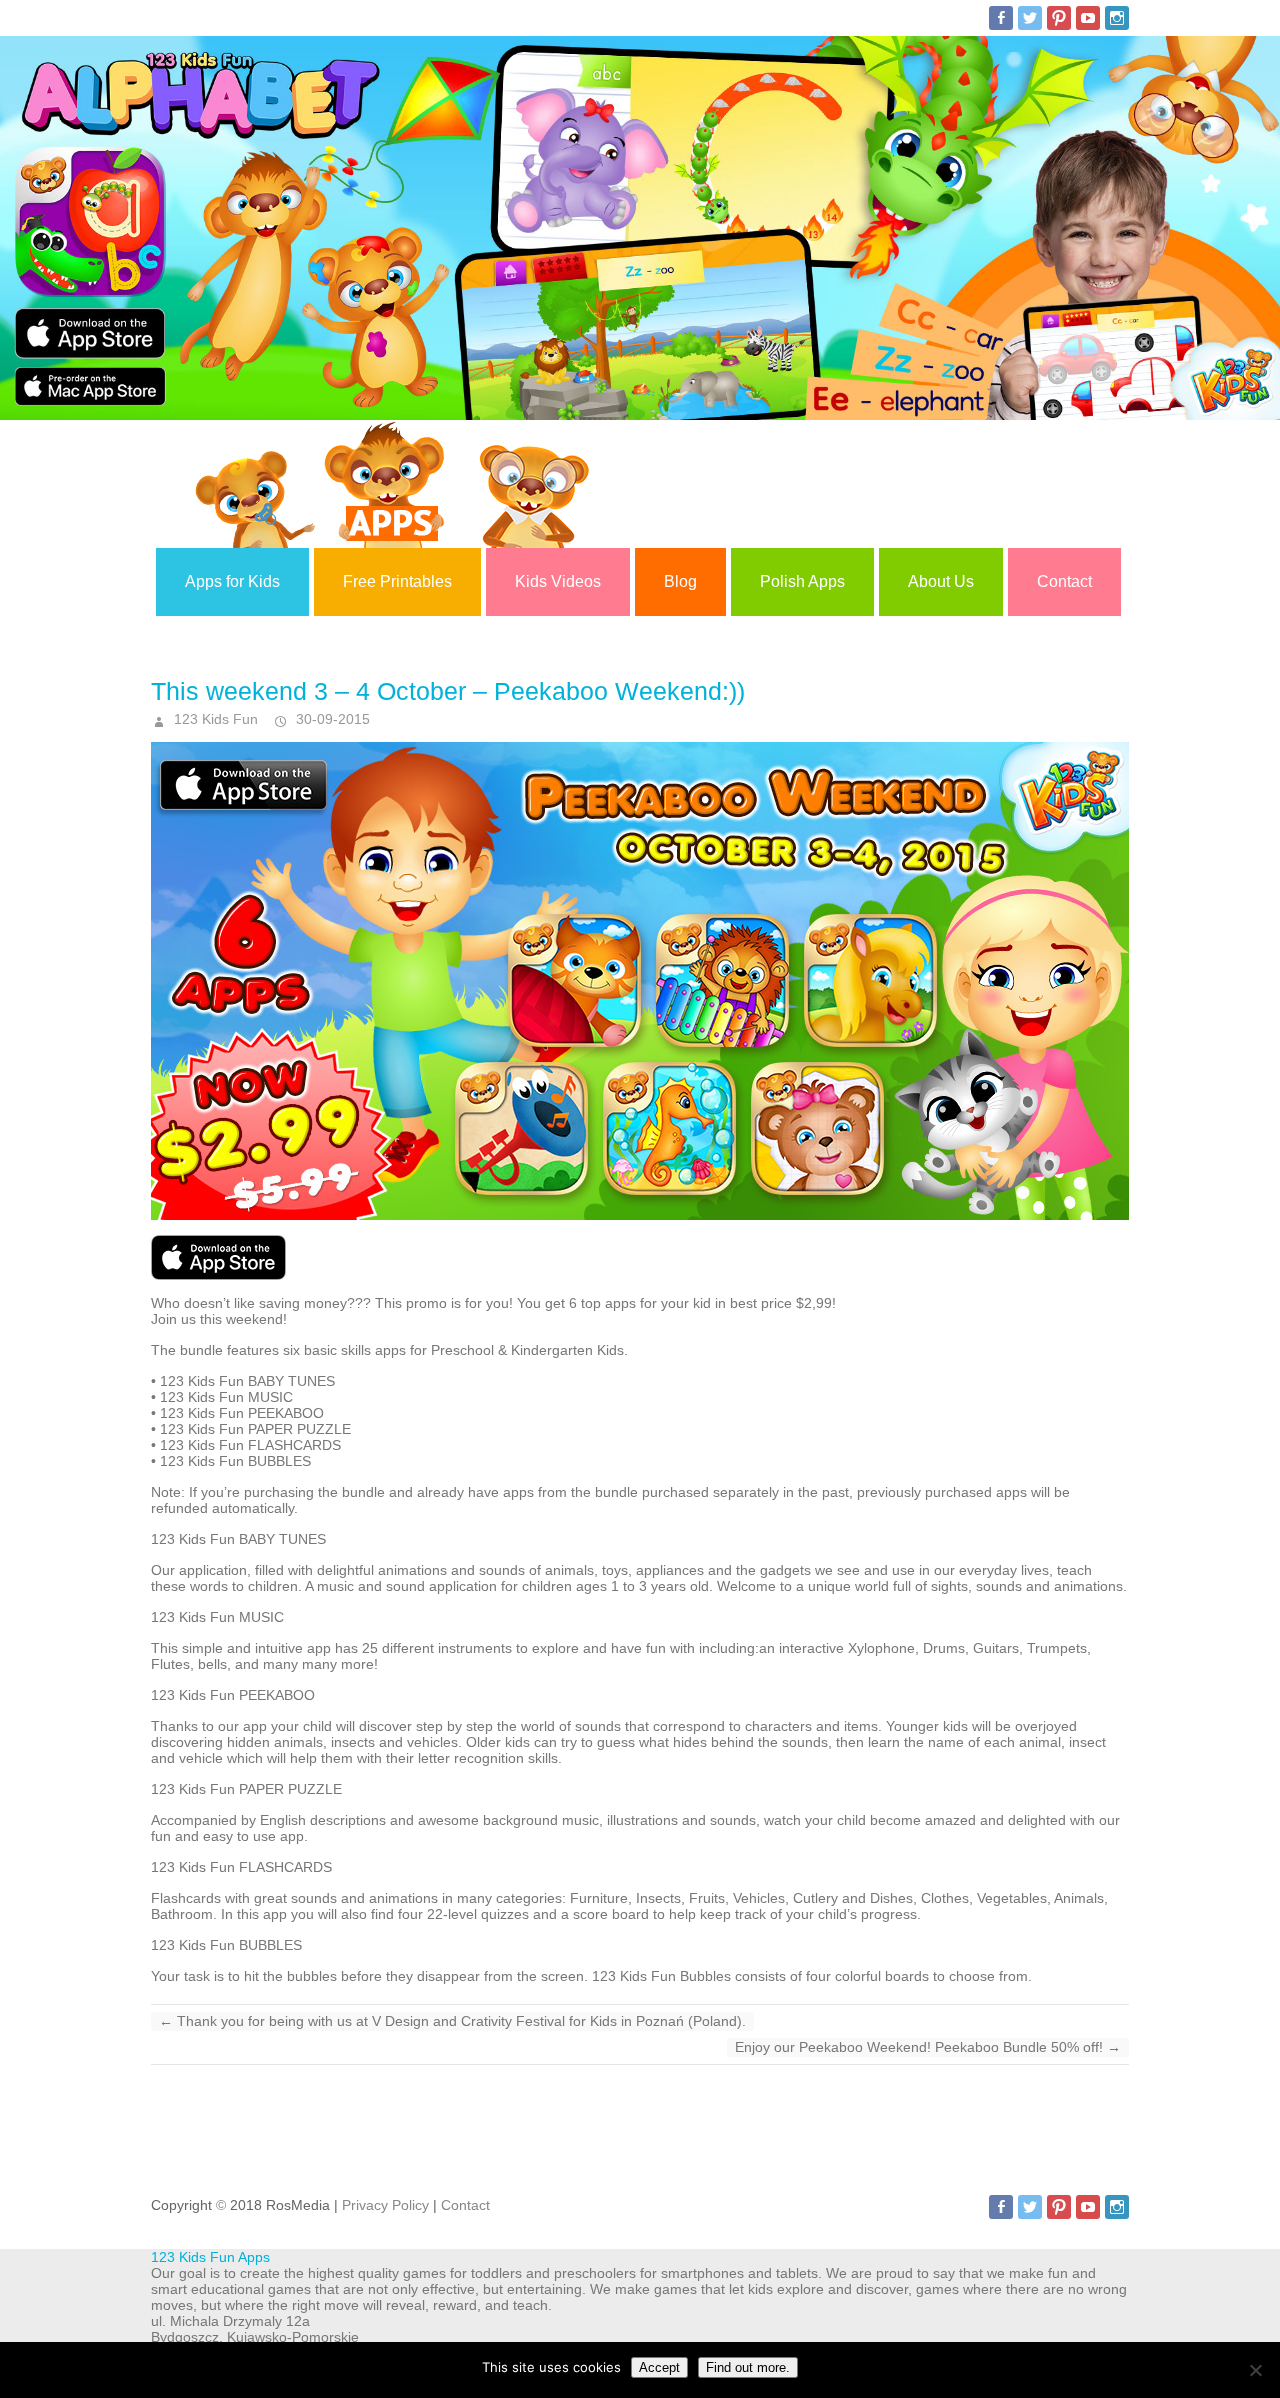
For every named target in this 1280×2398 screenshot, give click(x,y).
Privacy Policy (385, 2205)
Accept (659, 2367)
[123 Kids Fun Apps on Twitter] (1030, 18)
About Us (941, 581)
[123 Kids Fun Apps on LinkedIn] (1117, 18)
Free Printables (397, 581)
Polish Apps (802, 581)
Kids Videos (558, 581)
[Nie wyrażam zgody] (1255, 2370)
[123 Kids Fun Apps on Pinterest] (1059, 18)
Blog (680, 581)
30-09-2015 (331, 719)
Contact (1064, 581)
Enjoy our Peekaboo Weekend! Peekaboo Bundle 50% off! (928, 2047)
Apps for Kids (232, 581)
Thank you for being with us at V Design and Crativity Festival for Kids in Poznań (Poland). (452, 2021)
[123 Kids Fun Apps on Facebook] (1001, 18)
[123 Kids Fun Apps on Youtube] (1088, 18)
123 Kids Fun (214, 719)
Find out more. (748, 2367)
